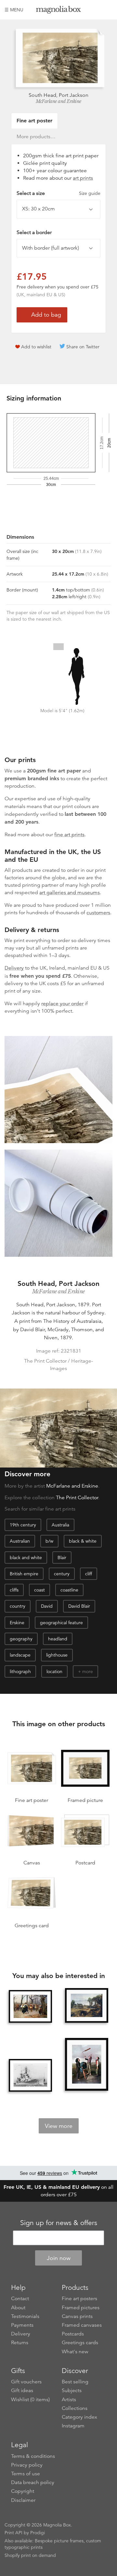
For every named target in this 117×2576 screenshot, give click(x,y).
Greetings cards (80, 2343)
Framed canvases (82, 2325)
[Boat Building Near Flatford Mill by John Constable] (86, 2006)
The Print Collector (77, 1498)
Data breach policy (33, 2482)
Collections (75, 2408)
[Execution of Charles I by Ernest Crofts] (30, 2006)
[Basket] (108, 10)
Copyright (23, 2491)
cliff (89, 1574)
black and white (26, 1558)
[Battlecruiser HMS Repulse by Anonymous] (30, 2075)
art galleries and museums (70, 893)
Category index (79, 2417)
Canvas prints (77, 2316)
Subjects (72, 2390)
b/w (49, 1541)
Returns (20, 2343)
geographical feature (61, 1623)
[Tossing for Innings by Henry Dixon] (86, 2065)
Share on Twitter (83, 347)
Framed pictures (81, 2308)
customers (98, 913)
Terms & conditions (33, 2456)
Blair (62, 1558)
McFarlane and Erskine (58, 101)
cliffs (14, 1590)
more (88, 1671)
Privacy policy (27, 2465)
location (54, 1671)
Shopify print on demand (30, 2555)
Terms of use (26, 2474)
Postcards (73, 2334)
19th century (23, 1525)
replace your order (62, 1004)
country (18, 1606)
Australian (20, 1541)
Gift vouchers (26, 2382)
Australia (60, 1525)
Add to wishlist (36, 347)
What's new (75, 2352)
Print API (13, 2533)
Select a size (58, 193)
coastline (69, 1590)
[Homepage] (58, 11)
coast (39, 1590)
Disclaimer (23, 2500)
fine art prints (69, 835)
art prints (83, 178)
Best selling (75, 2382)
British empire (24, 1574)
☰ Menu (14, 10)
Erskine (17, 1623)
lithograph (20, 1671)
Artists (69, 2400)
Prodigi (38, 2533)
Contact (20, 2299)
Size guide (90, 193)
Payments (22, 2325)
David (47, 1606)
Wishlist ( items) (30, 2400)
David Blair (79, 1606)
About (18, 2308)
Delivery (14, 968)
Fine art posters (79, 2299)
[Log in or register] (97, 10)
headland (58, 1639)
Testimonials (25, 2316)
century (62, 1574)
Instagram (73, 2426)
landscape (20, 1655)
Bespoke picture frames (59, 2541)
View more (59, 2126)
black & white (83, 1541)
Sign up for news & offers (59, 2223)
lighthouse (57, 1655)
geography (21, 1639)
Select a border (34, 232)
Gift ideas (22, 2390)
